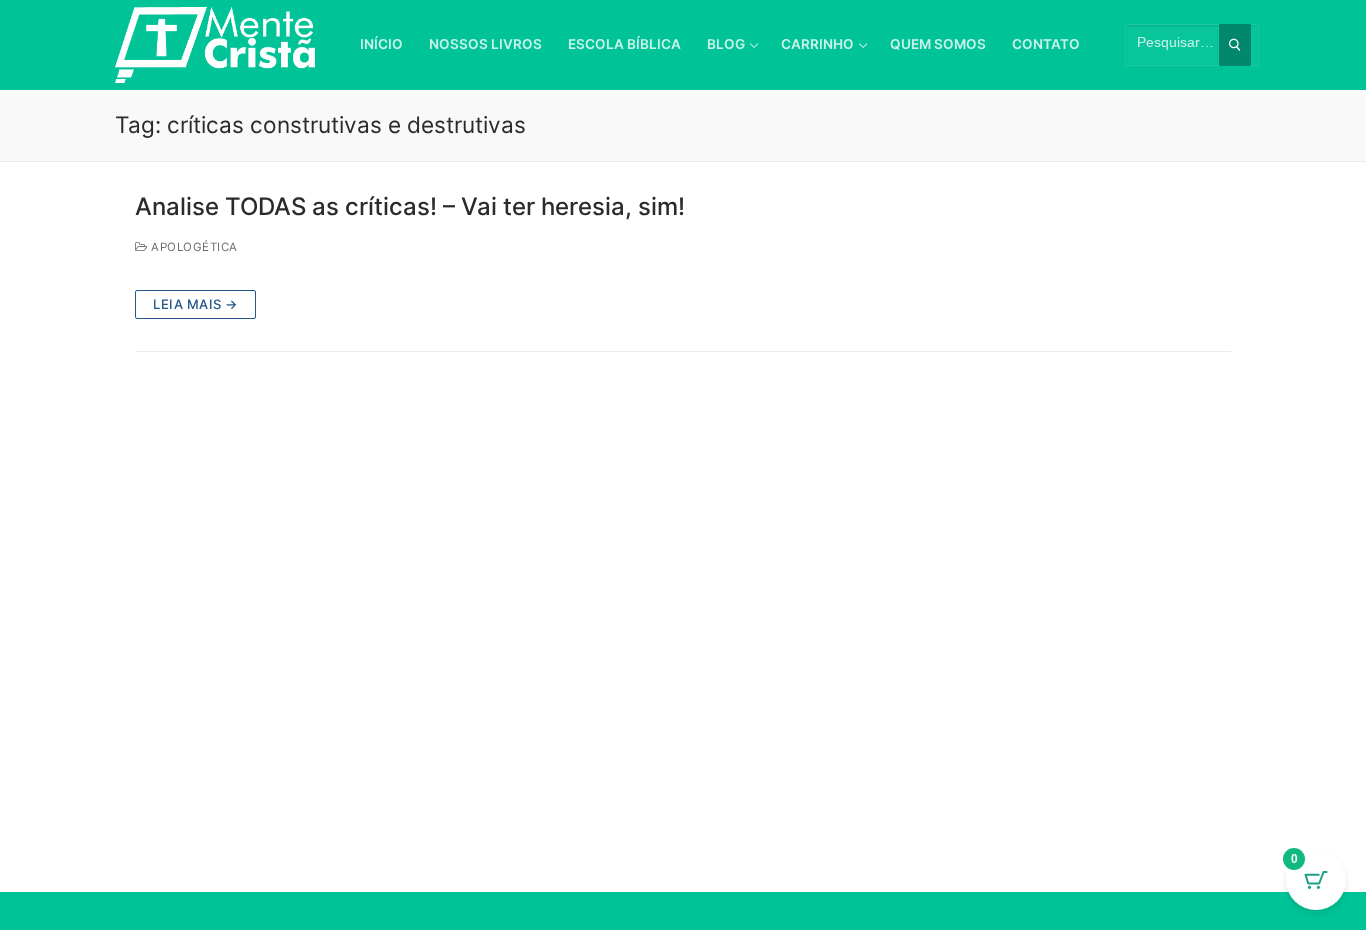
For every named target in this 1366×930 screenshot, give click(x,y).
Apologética (193, 247)
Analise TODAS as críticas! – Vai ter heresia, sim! (410, 206)
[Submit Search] (1235, 45)
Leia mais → (195, 304)
